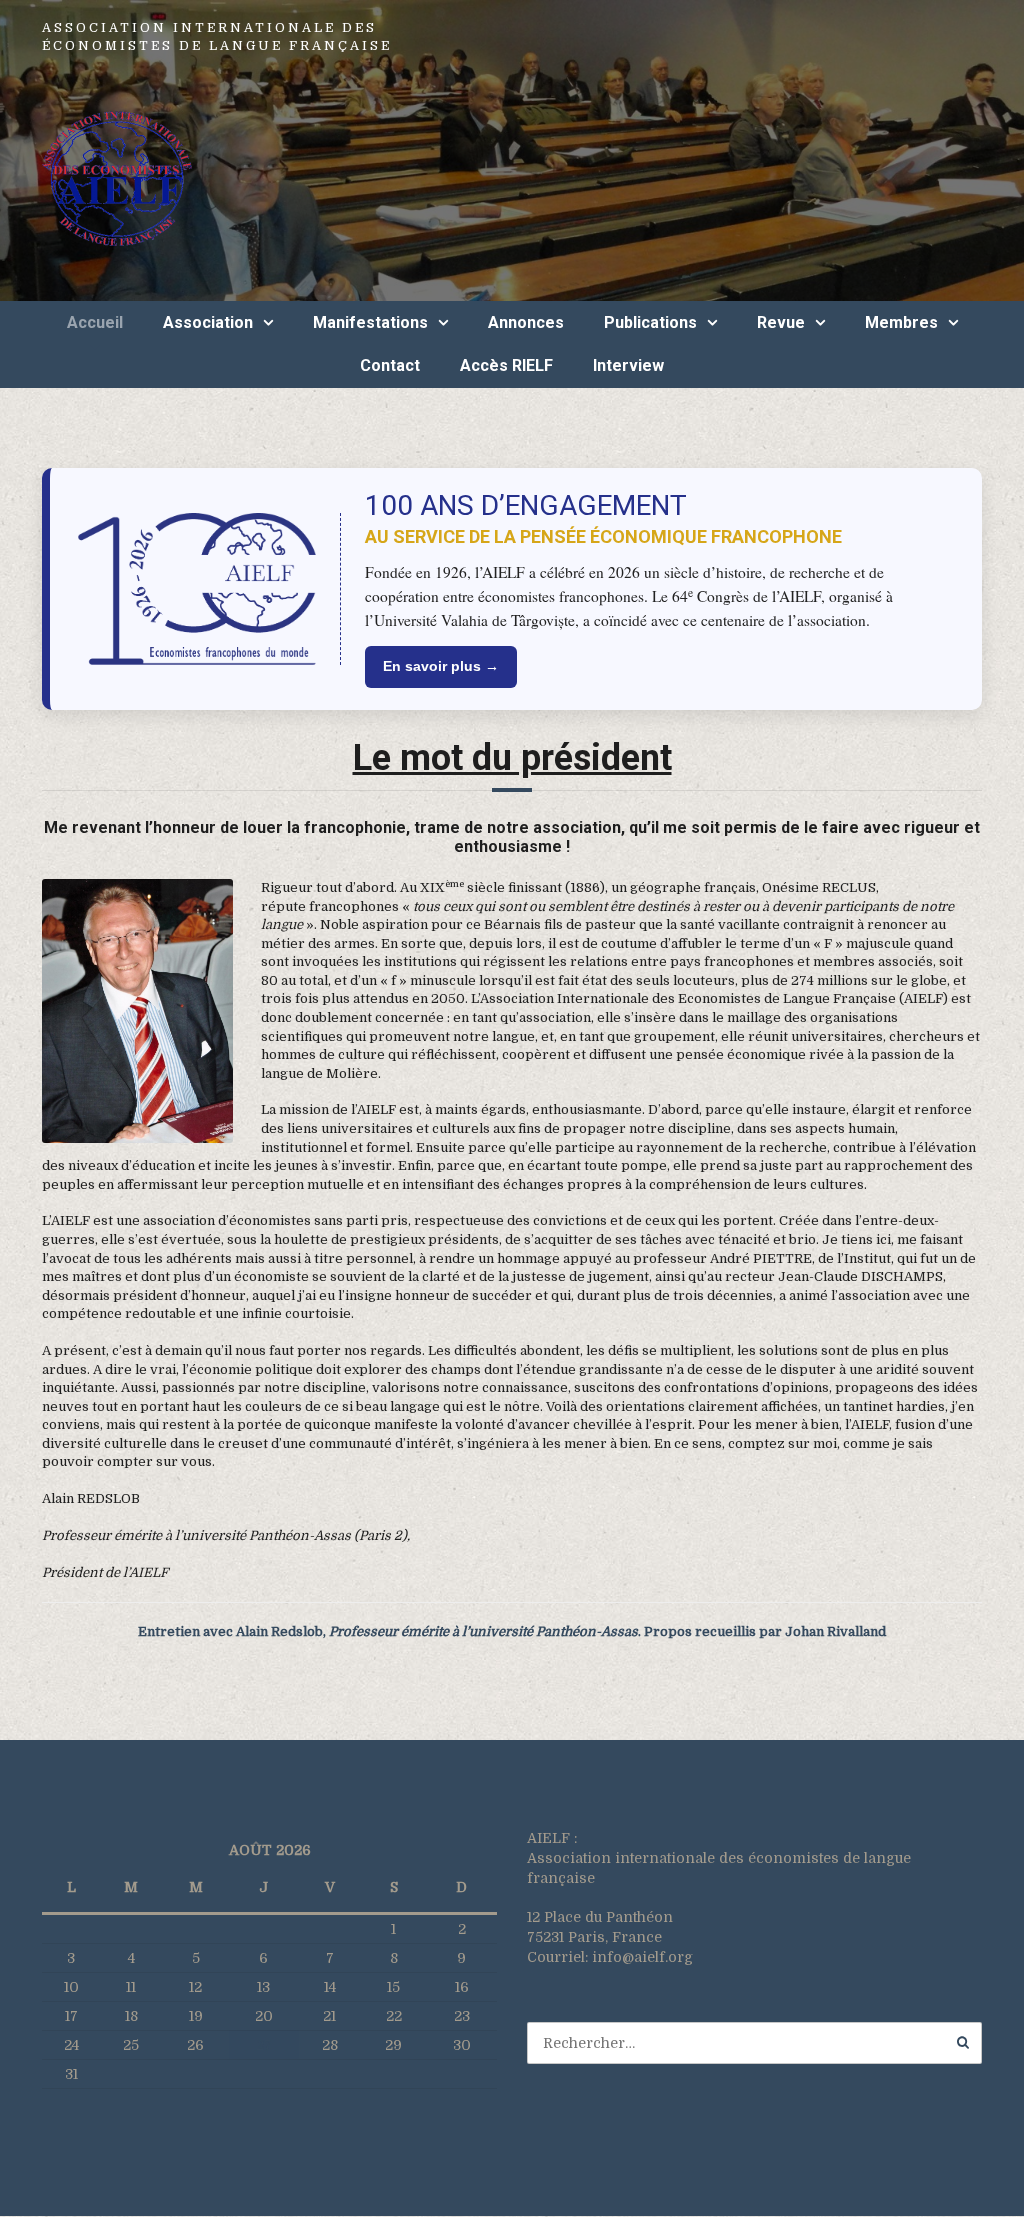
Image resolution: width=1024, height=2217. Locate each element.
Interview (628, 365)
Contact (390, 365)
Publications (650, 322)
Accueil (95, 322)
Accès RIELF (506, 365)
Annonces (526, 322)
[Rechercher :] (754, 2043)
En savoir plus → (441, 666)
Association (208, 322)
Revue (781, 322)
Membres (901, 322)
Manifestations (370, 322)
